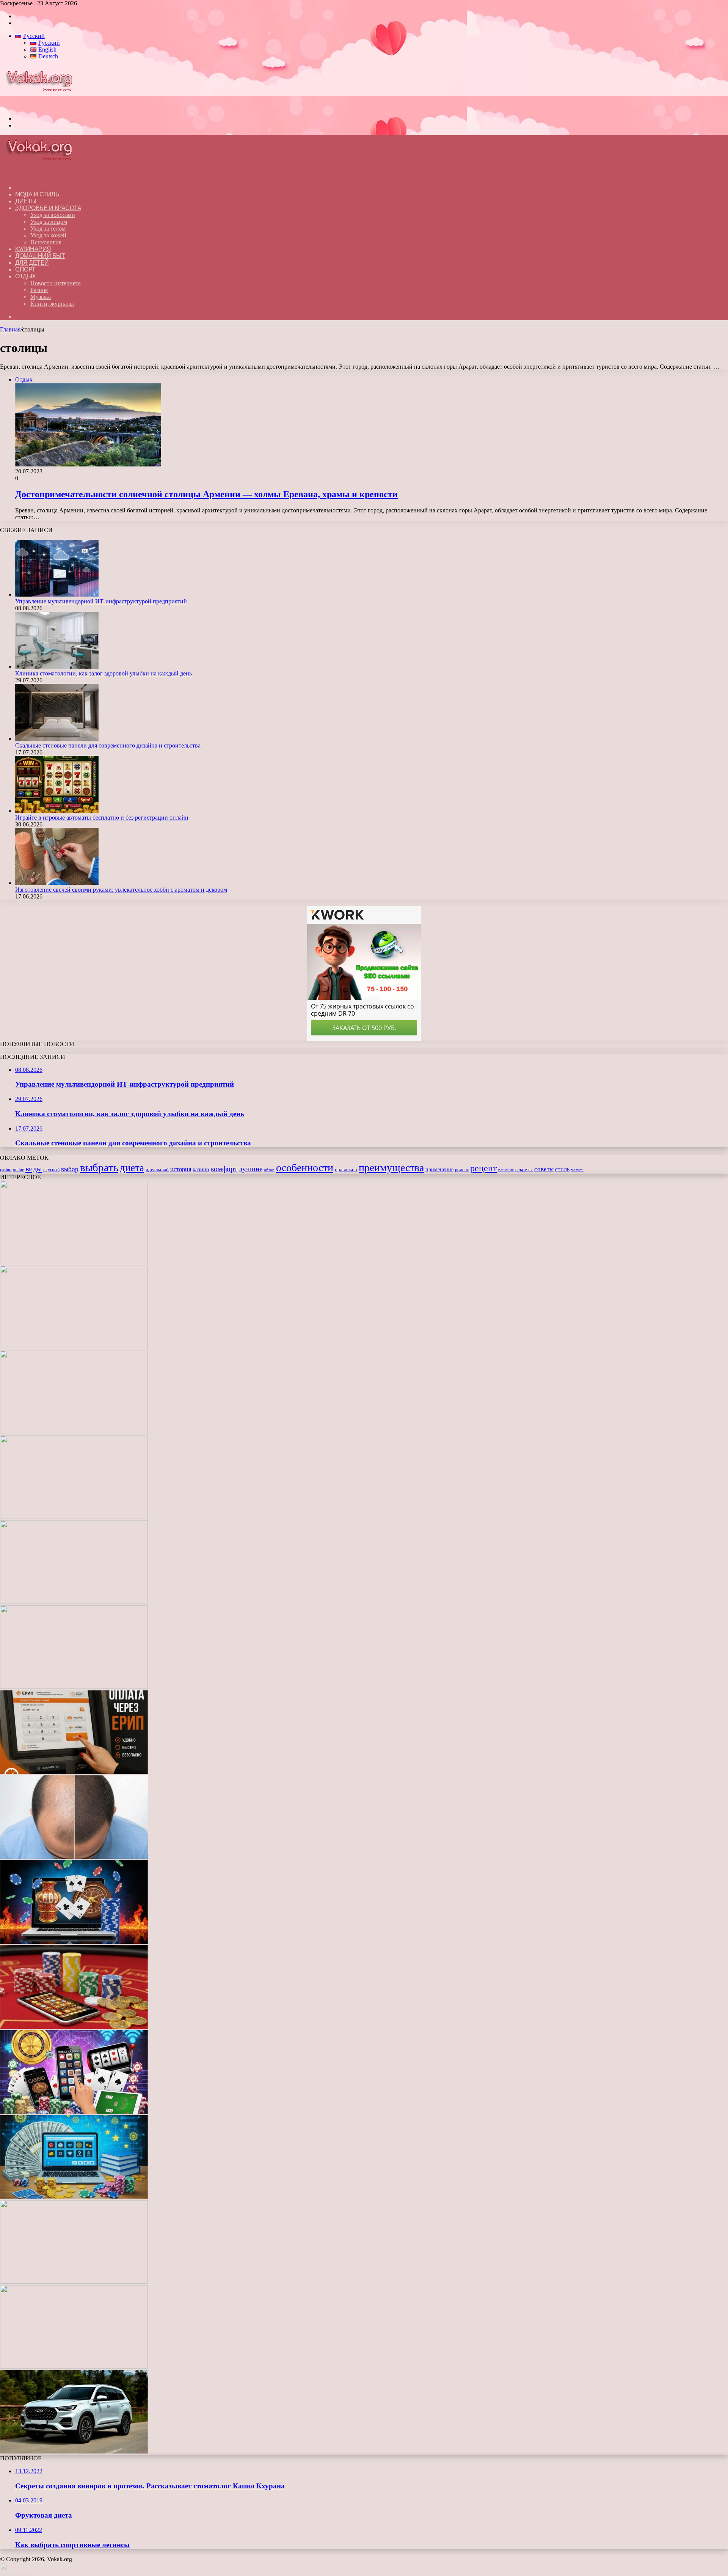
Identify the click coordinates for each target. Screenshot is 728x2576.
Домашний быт (40, 256)
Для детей (32, 263)
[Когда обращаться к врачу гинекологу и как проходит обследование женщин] (74, 1687)
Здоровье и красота (48, 208)
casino (6, 1170)
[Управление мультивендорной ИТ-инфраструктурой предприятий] (57, 595)
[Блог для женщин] (43, 106)
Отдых (26, 276)
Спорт (25, 269)
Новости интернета (56, 283)
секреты (524, 1170)
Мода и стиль (37, 194)
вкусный (51, 1170)
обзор (269, 1170)
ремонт (462, 1170)
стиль (562, 1169)
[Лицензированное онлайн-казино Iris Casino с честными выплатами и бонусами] (74, 2281)
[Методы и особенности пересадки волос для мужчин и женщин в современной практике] (74, 1857)
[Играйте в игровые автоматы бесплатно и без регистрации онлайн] (57, 811)
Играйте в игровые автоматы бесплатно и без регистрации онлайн (102, 818)
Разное (39, 290)
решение (506, 1170)
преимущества (391, 1168)
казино (201, 1169)
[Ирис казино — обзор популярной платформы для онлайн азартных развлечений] (74, 2197)
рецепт (483, 1168)
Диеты (26, 201)
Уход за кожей (48, 235)
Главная (10, 329)
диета (132, 1168)
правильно (346, 1170)
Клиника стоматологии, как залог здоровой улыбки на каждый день (104, 673)
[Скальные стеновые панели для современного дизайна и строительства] (57, 739)
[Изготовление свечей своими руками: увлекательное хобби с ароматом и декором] (57, 883)
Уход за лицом (49, 222)
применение (439, 1169)
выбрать (99, 1167)
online (18, 1170)
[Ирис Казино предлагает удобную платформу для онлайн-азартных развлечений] (74, 1942)
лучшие (251, 1169)
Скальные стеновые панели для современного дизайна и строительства (108, 745)
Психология (46, 242)
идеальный (157, 1170)
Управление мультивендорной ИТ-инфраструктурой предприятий (101, 601)
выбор (70, 1169)
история (181, 1169)
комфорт (224, 1169)
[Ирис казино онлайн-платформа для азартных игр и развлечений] (74, 2112)
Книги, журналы (52, 304)
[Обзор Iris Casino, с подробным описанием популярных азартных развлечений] (74, 2027)
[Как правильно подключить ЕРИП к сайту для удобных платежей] (74, 1772)
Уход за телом (48, 229)
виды (34, 1169)
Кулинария (33, 249)
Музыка (41, 297)
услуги (577, 1170)
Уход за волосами (53, 215)
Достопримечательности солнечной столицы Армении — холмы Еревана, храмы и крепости (206, 494)
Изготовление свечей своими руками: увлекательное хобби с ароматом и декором (121, 890)
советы (544, 1169)
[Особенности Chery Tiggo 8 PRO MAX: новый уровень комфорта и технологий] (74, 2451)
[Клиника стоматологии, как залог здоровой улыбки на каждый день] (57, 667)
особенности (305, 1168)
